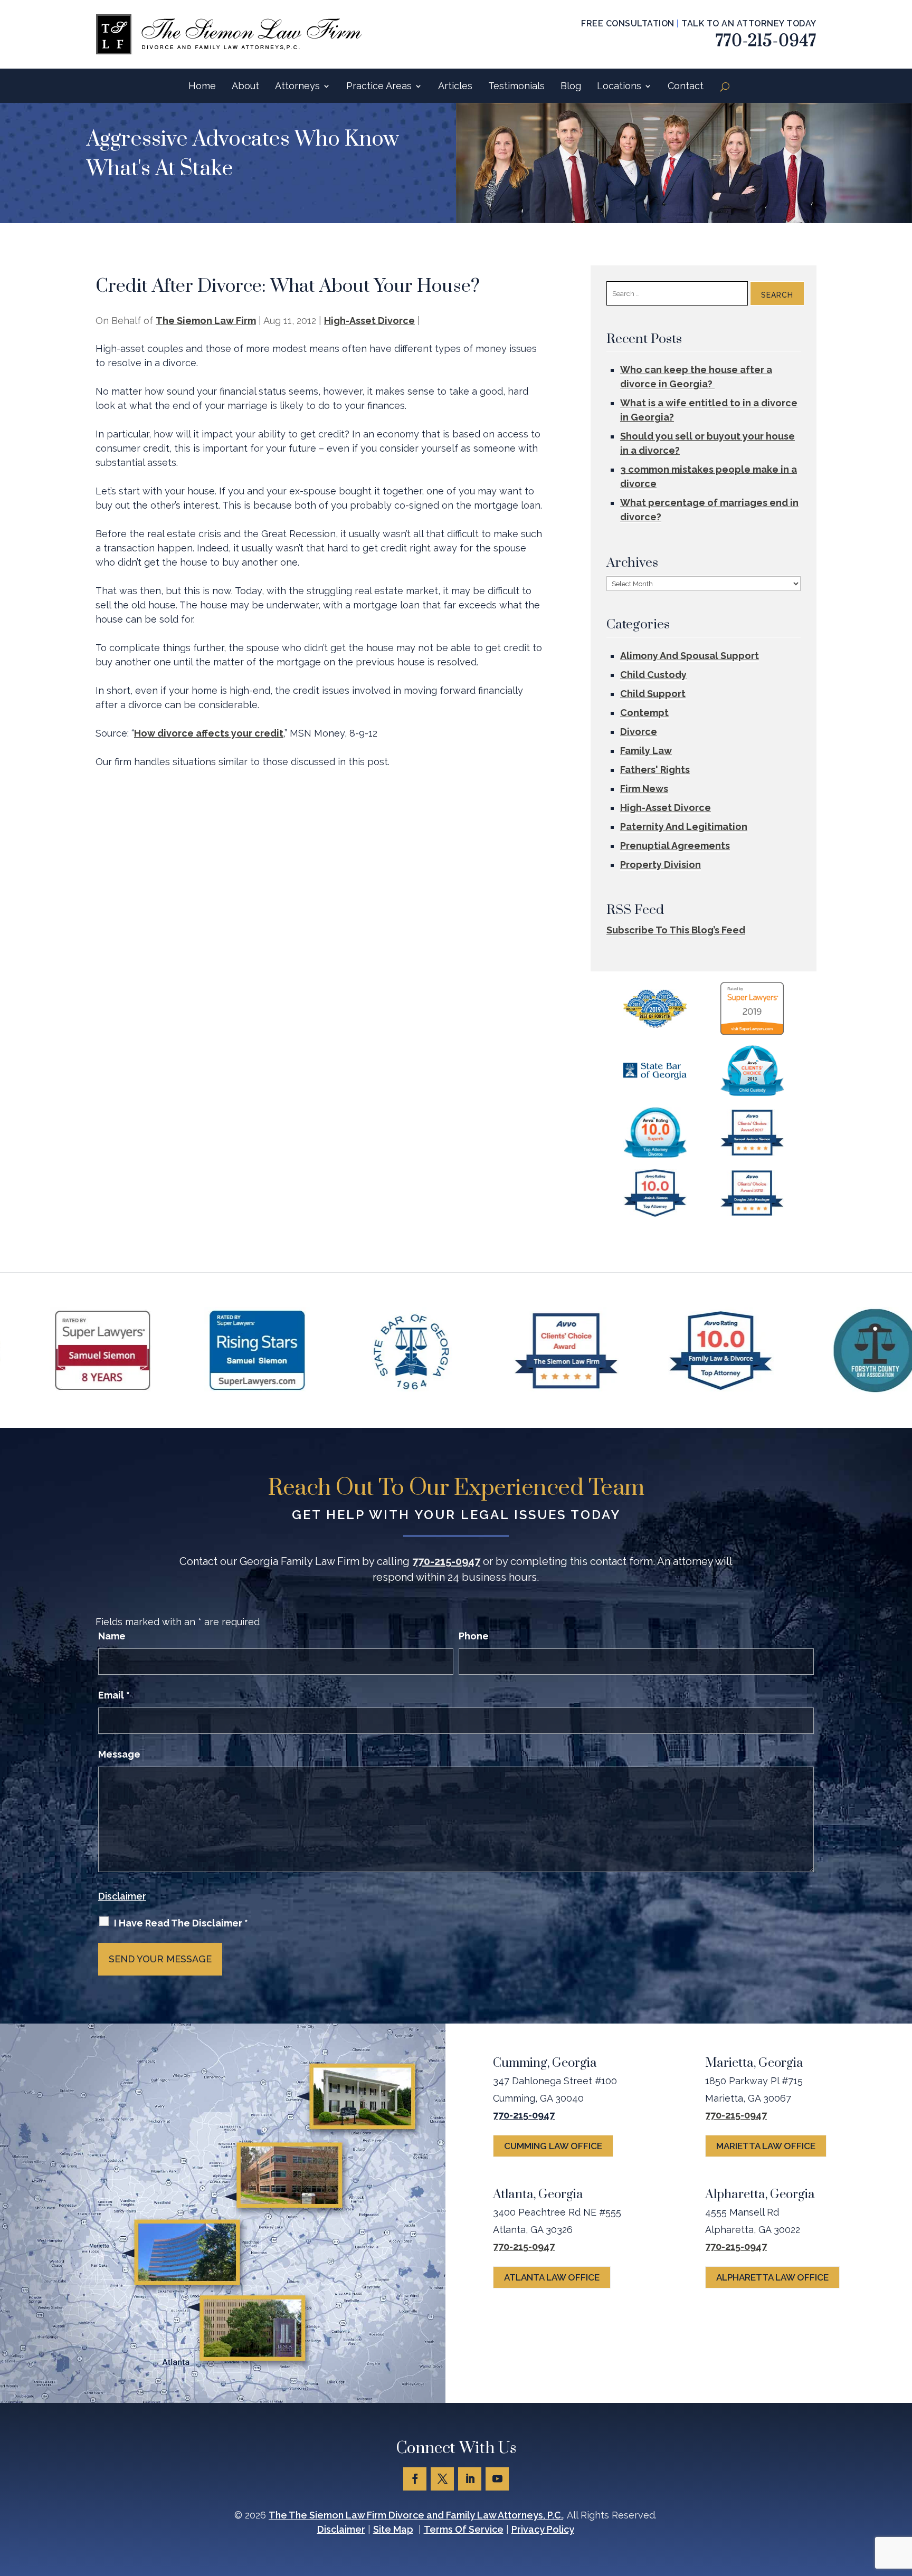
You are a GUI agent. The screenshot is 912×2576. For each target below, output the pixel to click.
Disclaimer (122, 1896)
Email (114, 1695)
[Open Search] (725, 87)
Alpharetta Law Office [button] (772, 2277)
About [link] (245, 86)
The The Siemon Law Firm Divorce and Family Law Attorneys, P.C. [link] (416, 2515)
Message (119, 1754)
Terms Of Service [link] (464, 2529)
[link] (229, 34)
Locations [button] (619, 86)
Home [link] (202, 86)
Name (112, 1636)
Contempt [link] (644, 713)
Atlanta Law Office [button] (552, 2277)
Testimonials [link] (516, 86)
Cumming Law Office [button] (553, 2146)
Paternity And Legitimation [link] (684, 827)
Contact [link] (686, 86)
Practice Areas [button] (379, 86)
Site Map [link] (393, 2529)
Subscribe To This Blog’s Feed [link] (676, 930)
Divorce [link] (639, 732)
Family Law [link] (646, 751)
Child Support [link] (653, 694)
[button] (415, 2479)
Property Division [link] (661, 865)
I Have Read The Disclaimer (181, 1923)
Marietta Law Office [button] (766, 2146)
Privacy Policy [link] (543, 2529)
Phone (474, 1636)
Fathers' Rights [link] (655, 770)
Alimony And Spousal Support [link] (690, 656)
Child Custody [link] (653, 675)
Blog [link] (571, 86)
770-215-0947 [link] (766, 41)
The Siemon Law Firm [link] (206, 321)
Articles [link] (455, 86)
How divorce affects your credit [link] (209, 733)
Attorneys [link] (297, 86)
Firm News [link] (644, 789)
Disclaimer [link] (341, 2529)
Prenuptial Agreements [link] (675, 846)
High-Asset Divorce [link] (369, 321)
